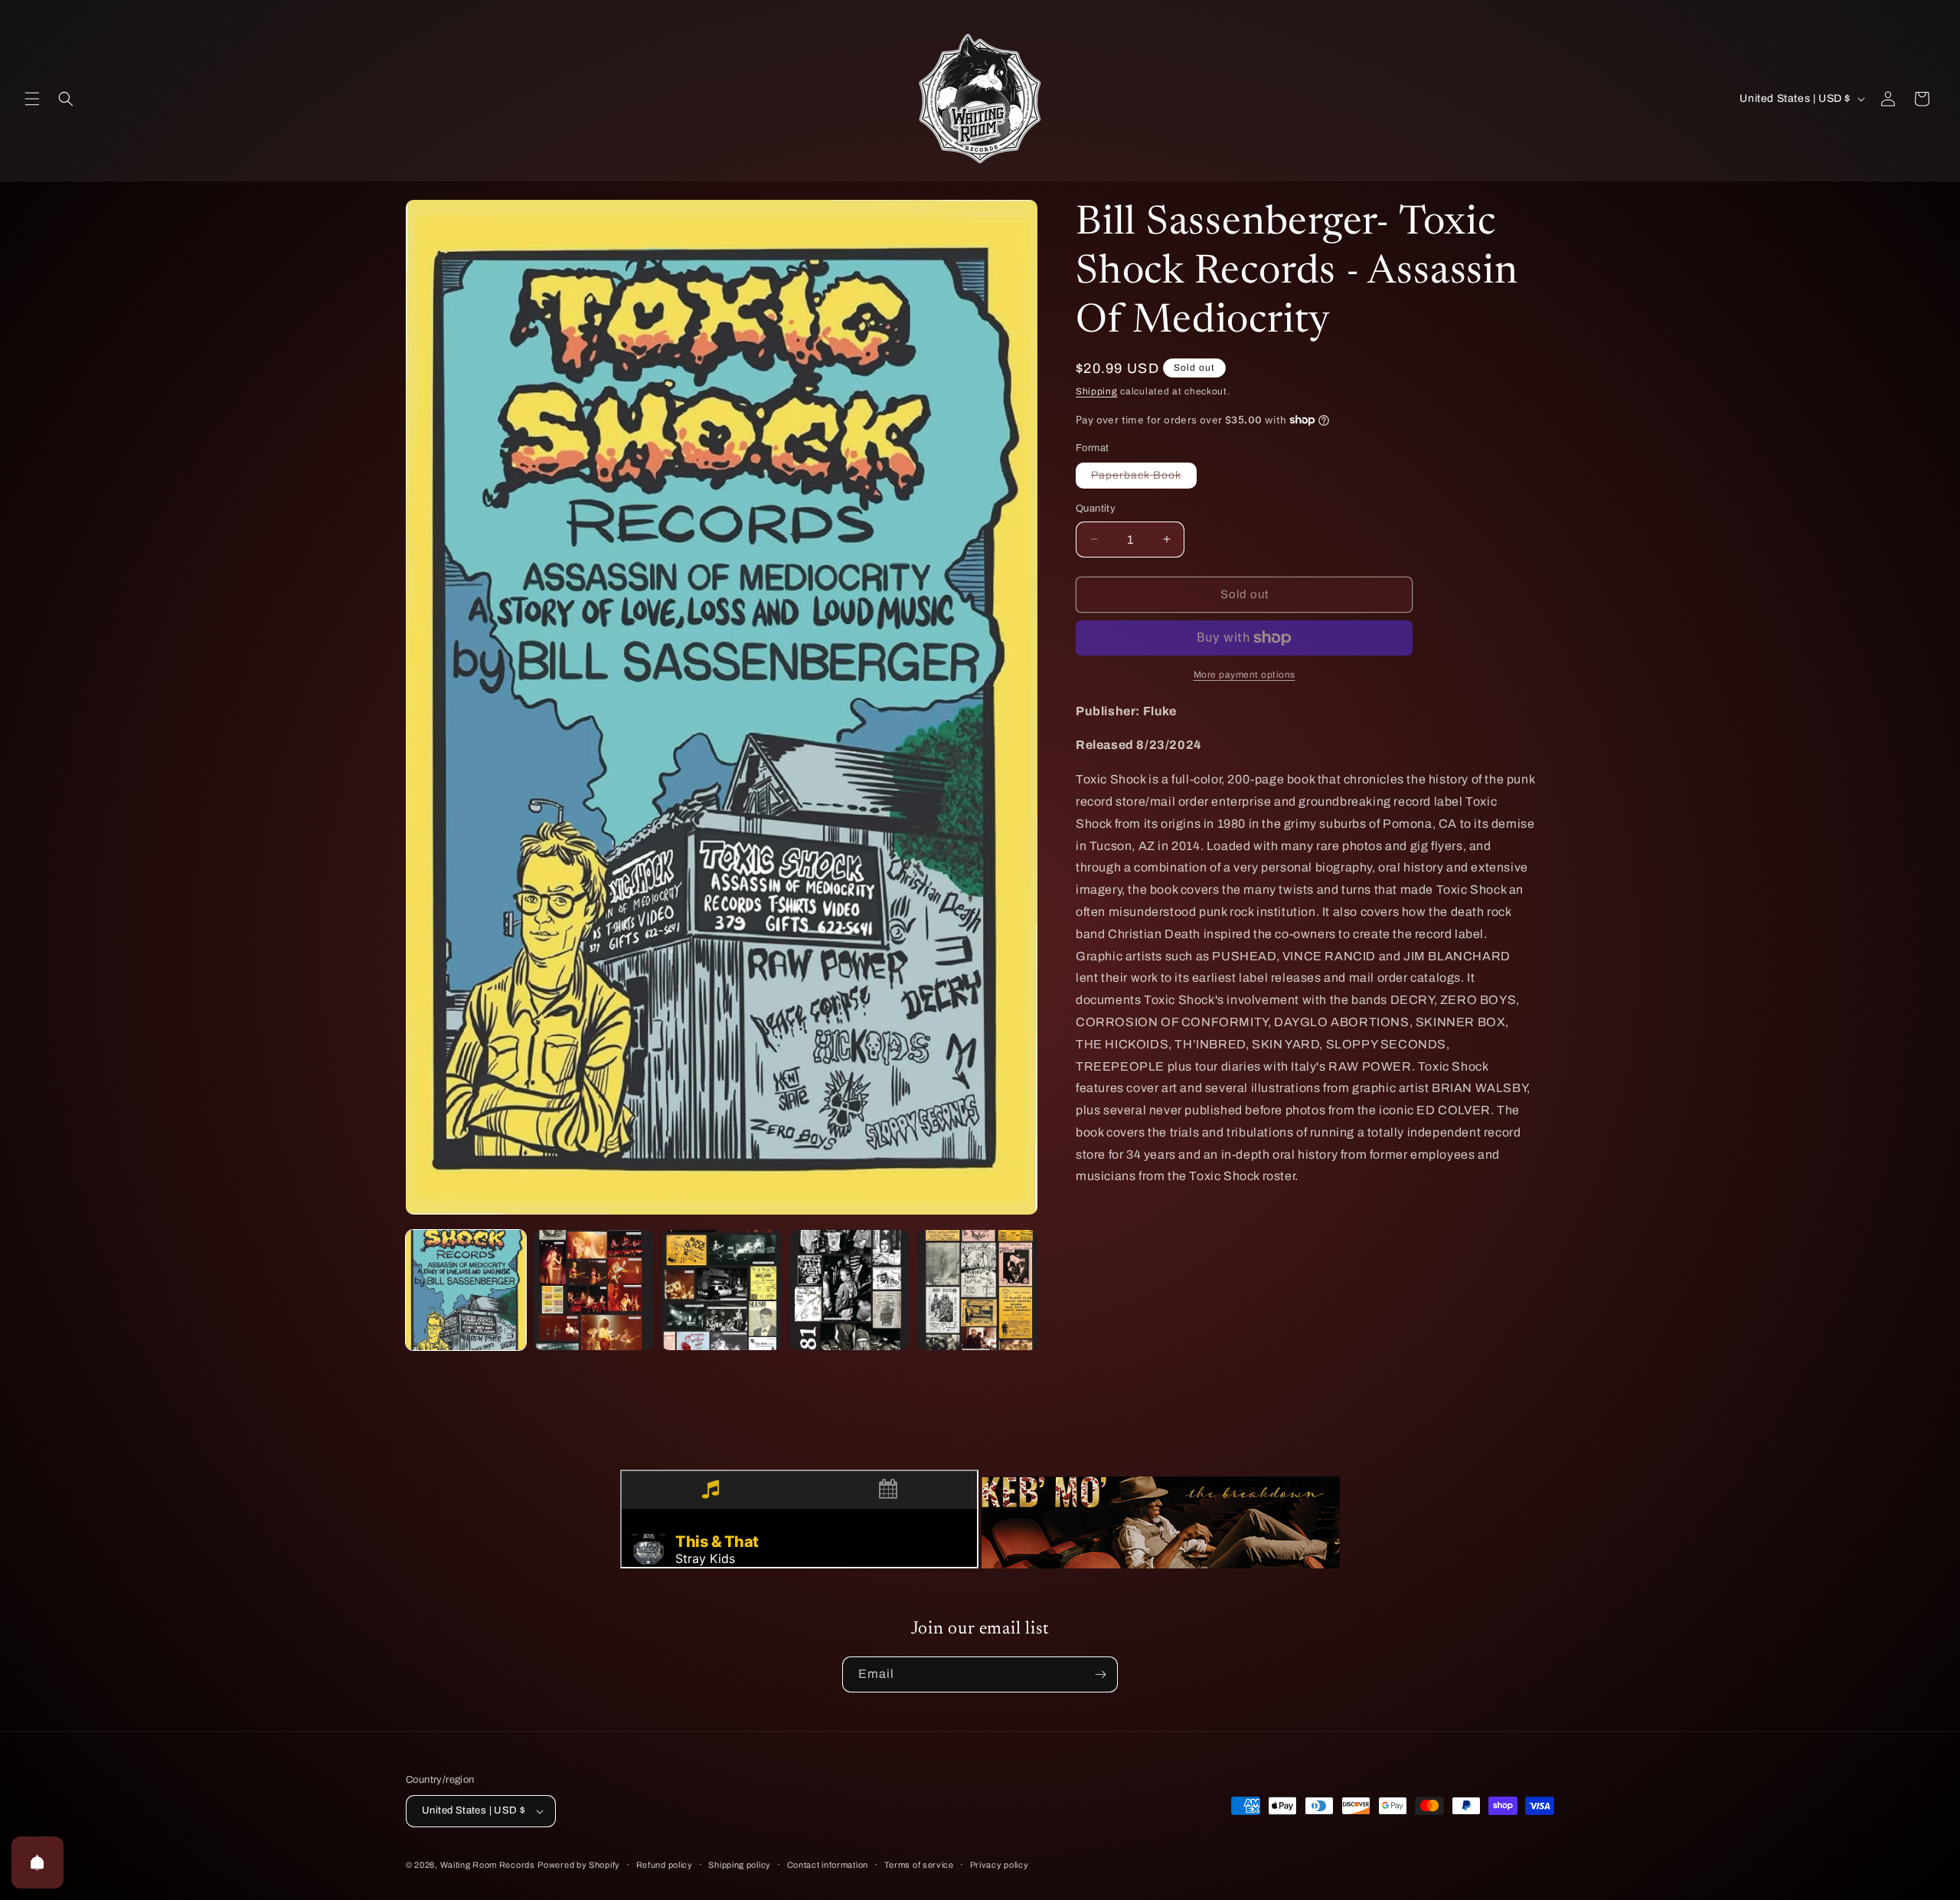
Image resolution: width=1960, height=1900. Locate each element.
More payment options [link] (1245, 675)
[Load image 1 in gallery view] (466, 1290)
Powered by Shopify (579, 1865)
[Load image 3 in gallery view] (722, 1290)
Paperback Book (1144, 479)
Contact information (828, 1865)
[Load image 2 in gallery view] (594, 1290)
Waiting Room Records (488, 1865)
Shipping (1097, 391)
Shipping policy (740, 1865)
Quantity (1096, 509)
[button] (32, 99)
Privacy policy (1000, 1865)
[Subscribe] (1100, 1674)
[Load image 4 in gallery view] (849, 1290)
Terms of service (919, 1865)
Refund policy (665, 1865)
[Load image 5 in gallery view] (977, 1290)
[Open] (38, 1862)
